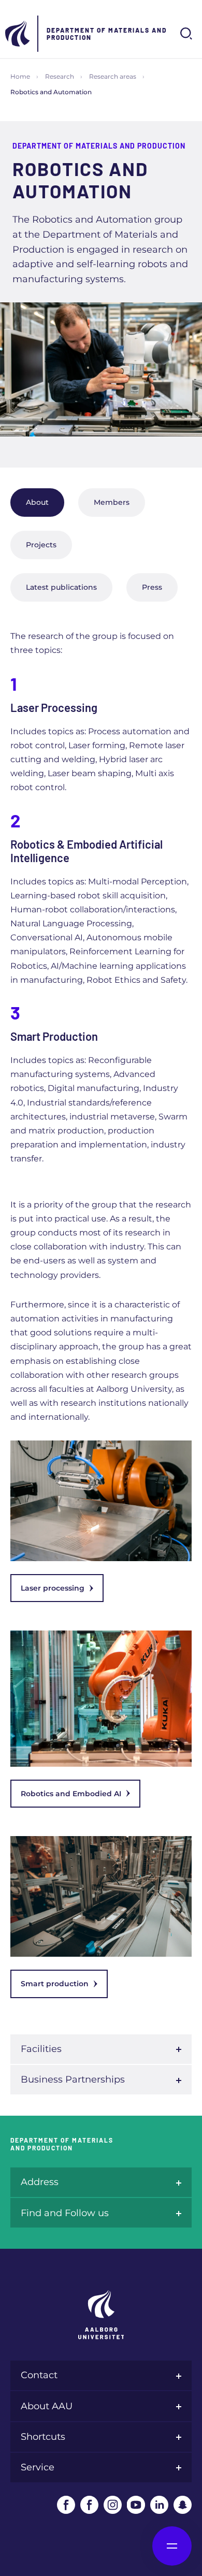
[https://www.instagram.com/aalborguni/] (113, 2505)
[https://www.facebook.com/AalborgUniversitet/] (66, 2505)
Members (112, 502)
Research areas (113, 76)
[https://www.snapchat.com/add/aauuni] (183, 2505)
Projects (41, 545)
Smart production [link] (55, 1984)
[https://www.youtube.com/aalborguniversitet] (136, 2505)
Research (60, 76)
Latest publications (61, 587)
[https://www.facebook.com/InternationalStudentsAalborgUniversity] (89, 2505)
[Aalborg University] (18, 34)
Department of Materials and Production (107, 34)
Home (20, 76)
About (37, 502)
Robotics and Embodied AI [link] (71, 1794)
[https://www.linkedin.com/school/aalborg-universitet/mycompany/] (159, 2505)
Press (152, 587)
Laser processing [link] (53, 1588)
